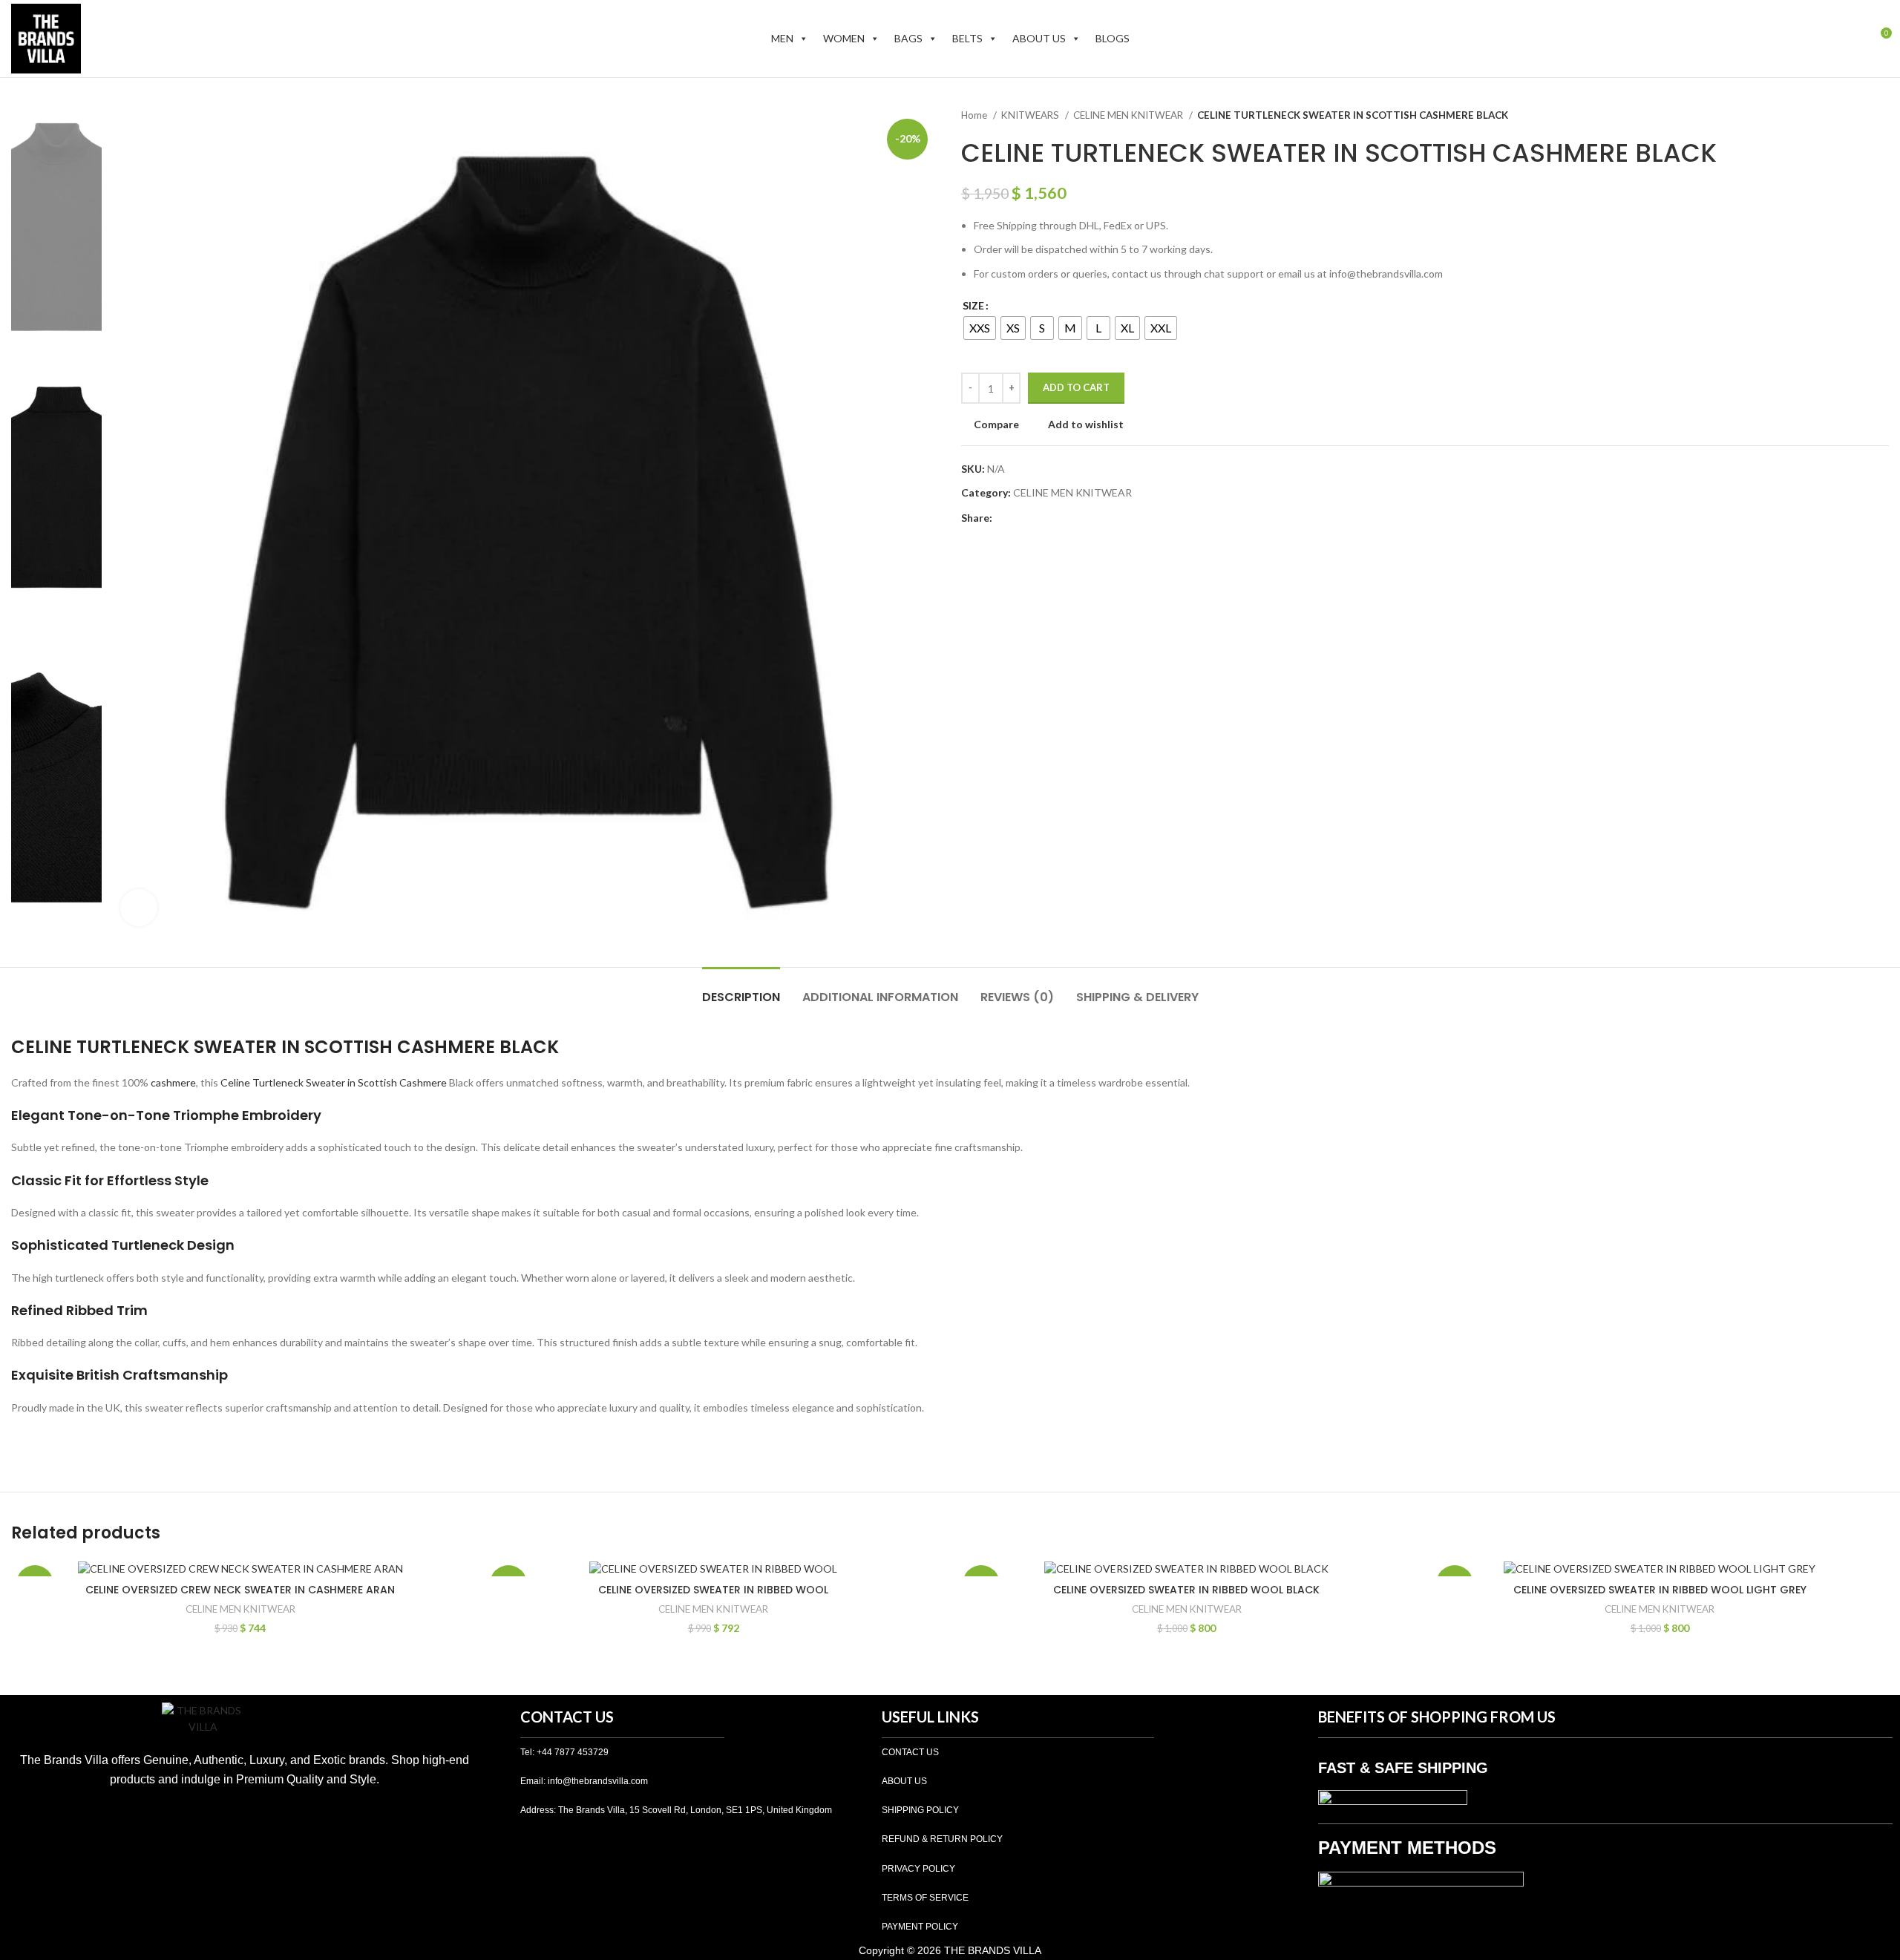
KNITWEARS (1031, 115)
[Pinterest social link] (1039, 518)
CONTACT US (910, 1752)
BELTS (967, 38)
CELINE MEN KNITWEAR (1129, 115)
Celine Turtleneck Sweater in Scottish (309, 1082)
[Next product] (1881, 116)
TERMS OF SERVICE (925, 1898)
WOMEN (844, 38)
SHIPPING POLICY (920, 1810)
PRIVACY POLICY (918, 1869)
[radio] (980, 328)
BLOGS (1113, 38)
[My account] (1852, 39)
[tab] (741, 990)
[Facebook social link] (1005, 518)
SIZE (973, 305)
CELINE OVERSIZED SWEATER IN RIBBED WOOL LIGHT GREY (1660, 1590)
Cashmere (423, 1082)
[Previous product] (1852, 116)
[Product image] (240, 1568)
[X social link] (1022, 518)
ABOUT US (1039, 38)
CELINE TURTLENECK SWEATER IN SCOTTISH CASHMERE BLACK (285, 1047)
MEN (782, 38)
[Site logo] (46, 37)
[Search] (1827, 39)
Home (975, 115)
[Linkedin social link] (1056, 518)
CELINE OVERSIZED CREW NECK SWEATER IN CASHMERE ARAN (240, 1590)
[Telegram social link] (1073, 518)
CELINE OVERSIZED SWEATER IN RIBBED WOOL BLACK (1186, 1590)
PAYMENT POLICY (920, 1927)
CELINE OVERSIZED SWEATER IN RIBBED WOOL (713, 1590)
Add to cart (1076, 387)
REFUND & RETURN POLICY (942, 1839)
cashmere (173, 1082)
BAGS (908, 38)
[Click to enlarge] (139, 908)
